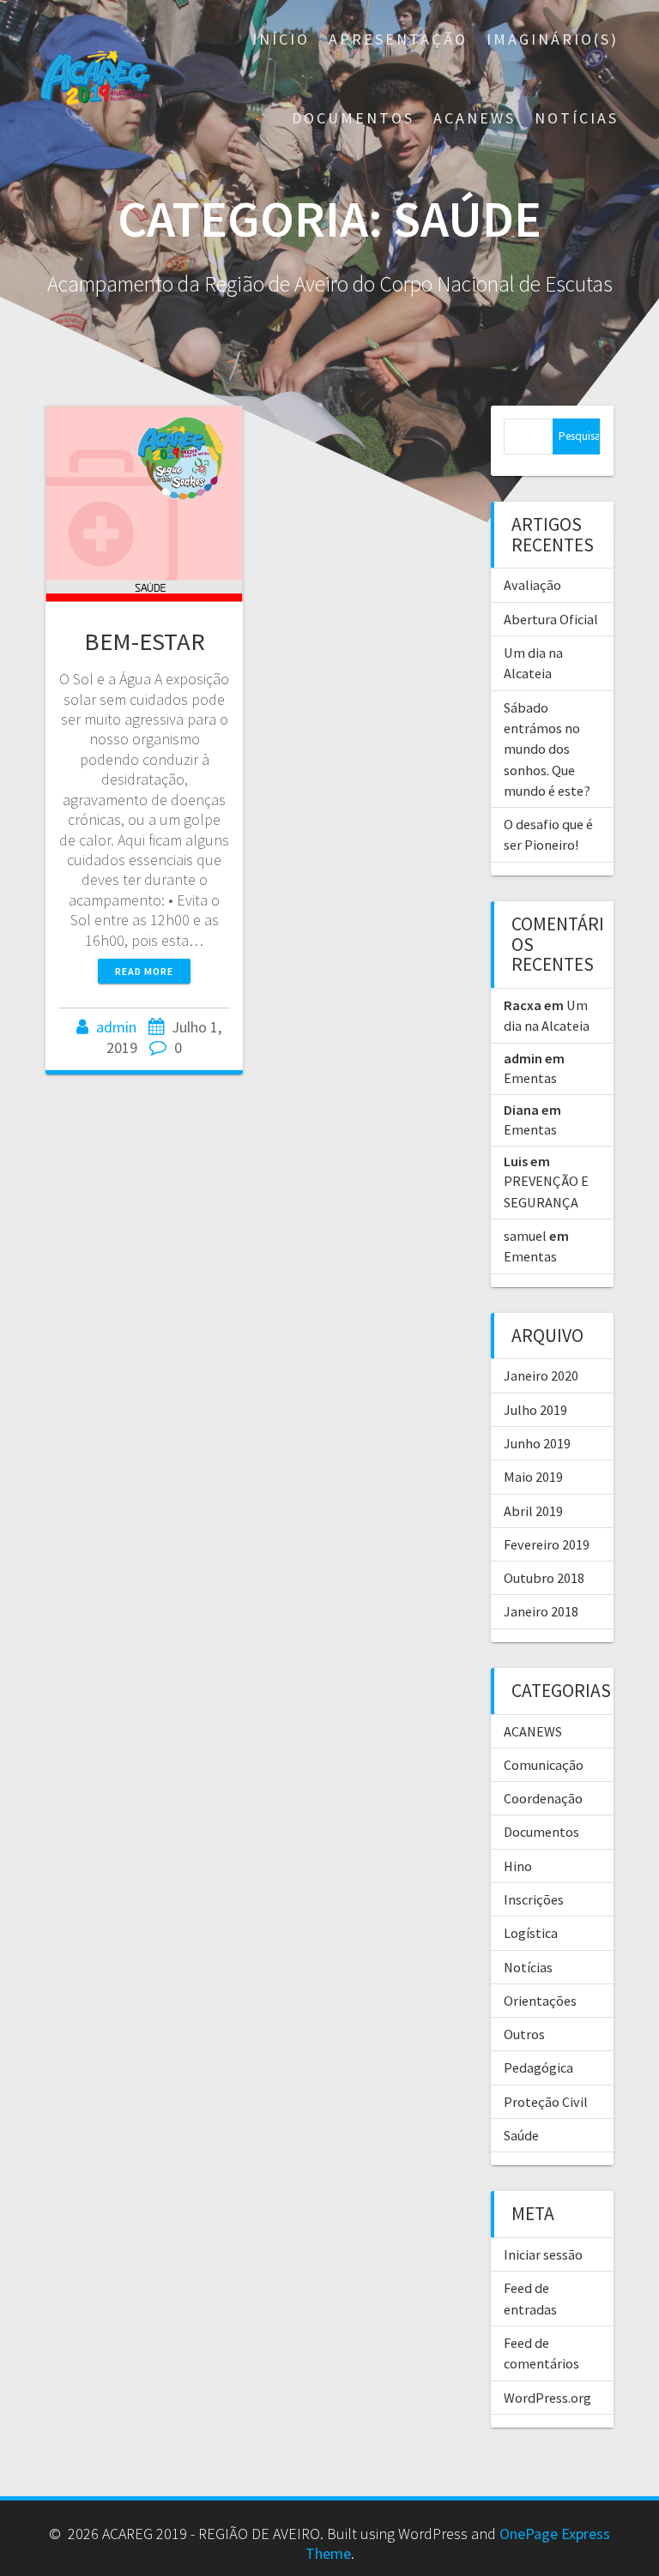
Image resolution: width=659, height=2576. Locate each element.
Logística (531, 1933)
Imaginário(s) (553, 39)
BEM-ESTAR (145, 641)
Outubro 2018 (544, 1578)
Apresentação (398, 39)
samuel (525, 1236)
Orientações (540, 2001)
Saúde (521, 2135)
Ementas (530, 1078)
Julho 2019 (535, 1410)
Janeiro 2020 (541, 1375)
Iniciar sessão (543, 2254)
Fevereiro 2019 (547, 1544)
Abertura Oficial (551, 619)
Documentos (353, 118)
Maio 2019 (533, 1477)
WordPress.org (547, 2398)
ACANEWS (475, 118)
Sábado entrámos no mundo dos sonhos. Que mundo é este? (547, 749)
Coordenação (543, 1798)
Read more (144, 971)
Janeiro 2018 (541, 1611)
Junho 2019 (537, 1443)
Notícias (577, 118)
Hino (518, 1866)
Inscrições (534, 1899)
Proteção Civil (546, 2102)
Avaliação (532, 585)
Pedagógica (538, 2067)
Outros (524, 2034)
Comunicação (544, 1765)
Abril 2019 (533, 1511)
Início (281, 39)
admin (116, 1027)
